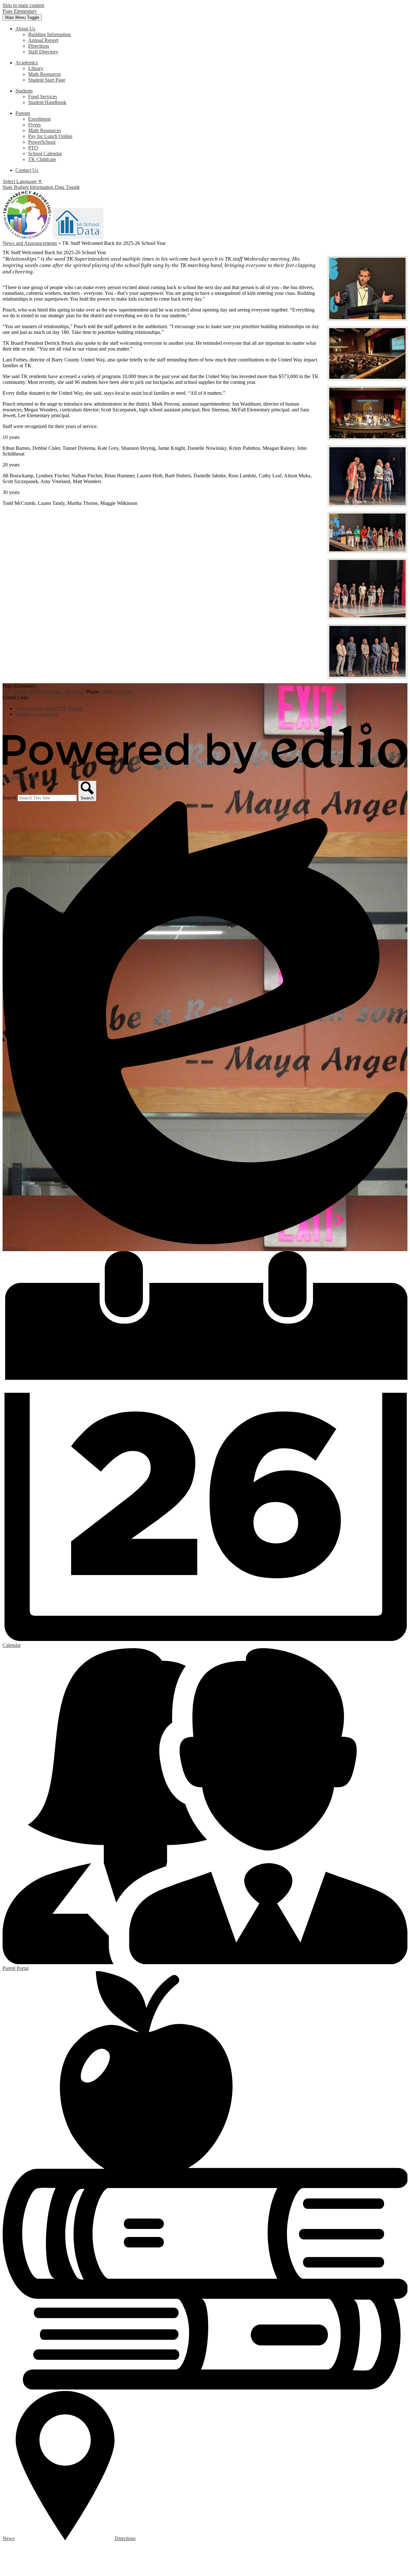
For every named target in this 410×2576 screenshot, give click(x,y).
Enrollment (39, 119)
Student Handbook (47, 102)
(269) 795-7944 (117, 692)
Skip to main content (23, 5)
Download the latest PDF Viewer (49, 708)
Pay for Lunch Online (50, 136)
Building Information (49, 34)
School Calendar (45, 154)
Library (36, 68)
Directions (39, 46)
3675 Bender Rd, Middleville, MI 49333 (44, 692)
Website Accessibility (37, 714)
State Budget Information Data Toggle (41, 187)
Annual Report (43, 40)
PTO (33, 148)
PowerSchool (42, 142)
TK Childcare (42, 159)
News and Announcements (30, 243)
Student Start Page (47, 80)
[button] (25, 29)
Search (9, 798)
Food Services (43, 97)
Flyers (34, 125)
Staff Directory (43, 52)
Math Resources (45, 74)
